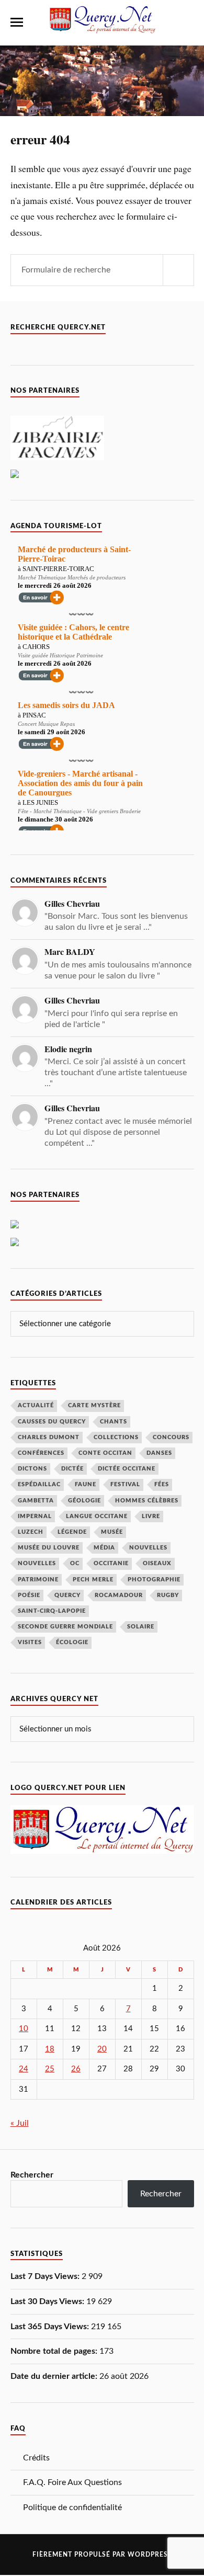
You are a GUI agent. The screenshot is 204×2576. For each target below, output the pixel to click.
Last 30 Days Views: (48, 2301)
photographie (154, 1580)
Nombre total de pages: (55, 2351)
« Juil (20, 2123)
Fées (162, 1484)
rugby (168, 1595)
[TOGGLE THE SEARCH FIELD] (188, 22)
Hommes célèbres (147, 1501)
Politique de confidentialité (72, 2507)
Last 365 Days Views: (51, 2327)
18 (50, 2049)
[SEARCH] (178, 270)
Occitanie (111, 1563)
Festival (125, 1484)
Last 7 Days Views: (46, 2276)
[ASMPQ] (15, 1244)
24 (24, 2069)
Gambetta (36, 1501)
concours (171, 1437)
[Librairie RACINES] (57, 458)
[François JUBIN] (15, 475)
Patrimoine (38, 1580)
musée (112, 1532)
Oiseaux (157, 1563)
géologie (84, 1501)
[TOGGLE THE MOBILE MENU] (17, 22)
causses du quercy (52, 1422)
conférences (41, 1453)
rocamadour (119, 1595)
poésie (29, 1595)
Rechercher (32, 2175)
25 (50, 2069)
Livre (151, 1516)
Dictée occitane (127, 1469)
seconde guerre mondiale (65, 1627)
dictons (32, 1469)
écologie (72, 1642)
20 (102, 2049)
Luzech (31, 1532)
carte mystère (94, 1405)
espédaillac (39, 1484)
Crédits (36, 2458)
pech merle (93, 1580)
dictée (72, 1469)
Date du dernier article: (55, 2376)
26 (76, 2069)
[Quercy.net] (102, 29)
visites (30, 1642)
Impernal (35, 1516)
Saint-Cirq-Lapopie (52, 1611)
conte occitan (105, 1453)
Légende (72, 1532)
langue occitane (97, 1516)
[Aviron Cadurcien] (15, 1226)
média (104, 1548)
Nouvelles (148, 1548)
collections (116, 1437)
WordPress (150, 2555)
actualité (36, 1405)
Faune (86, 1484)
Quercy (67, 1595)
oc (75, 1563)
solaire (141, 1627)
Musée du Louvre (49, 1548)
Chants (114, 1422)
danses (159, 1453)
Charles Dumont (49, 1437)
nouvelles (37, 1563)
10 (24, 2029)
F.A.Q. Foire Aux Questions (72, 2482)
